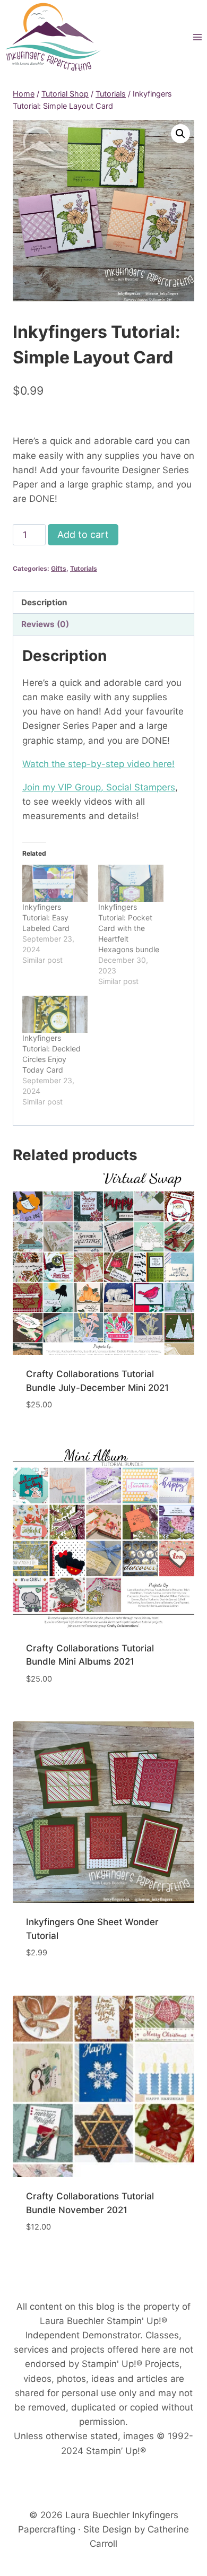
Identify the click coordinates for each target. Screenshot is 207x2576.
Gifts (59, 568)
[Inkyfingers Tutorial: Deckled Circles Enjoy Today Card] (55, 1014)
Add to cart (83, 534)
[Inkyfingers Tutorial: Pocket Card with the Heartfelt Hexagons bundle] (131, 883)
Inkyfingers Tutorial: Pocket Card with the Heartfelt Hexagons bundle (129, 928)
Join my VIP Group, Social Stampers (99, 787)
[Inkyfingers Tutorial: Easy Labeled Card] (55, 883)
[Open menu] (197, 37)
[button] (180, 134)
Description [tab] (44, 602)
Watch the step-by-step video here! (98, 764)
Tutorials (84, 568)
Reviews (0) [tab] (45, 624)
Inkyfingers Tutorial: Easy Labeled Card (46, 917)
